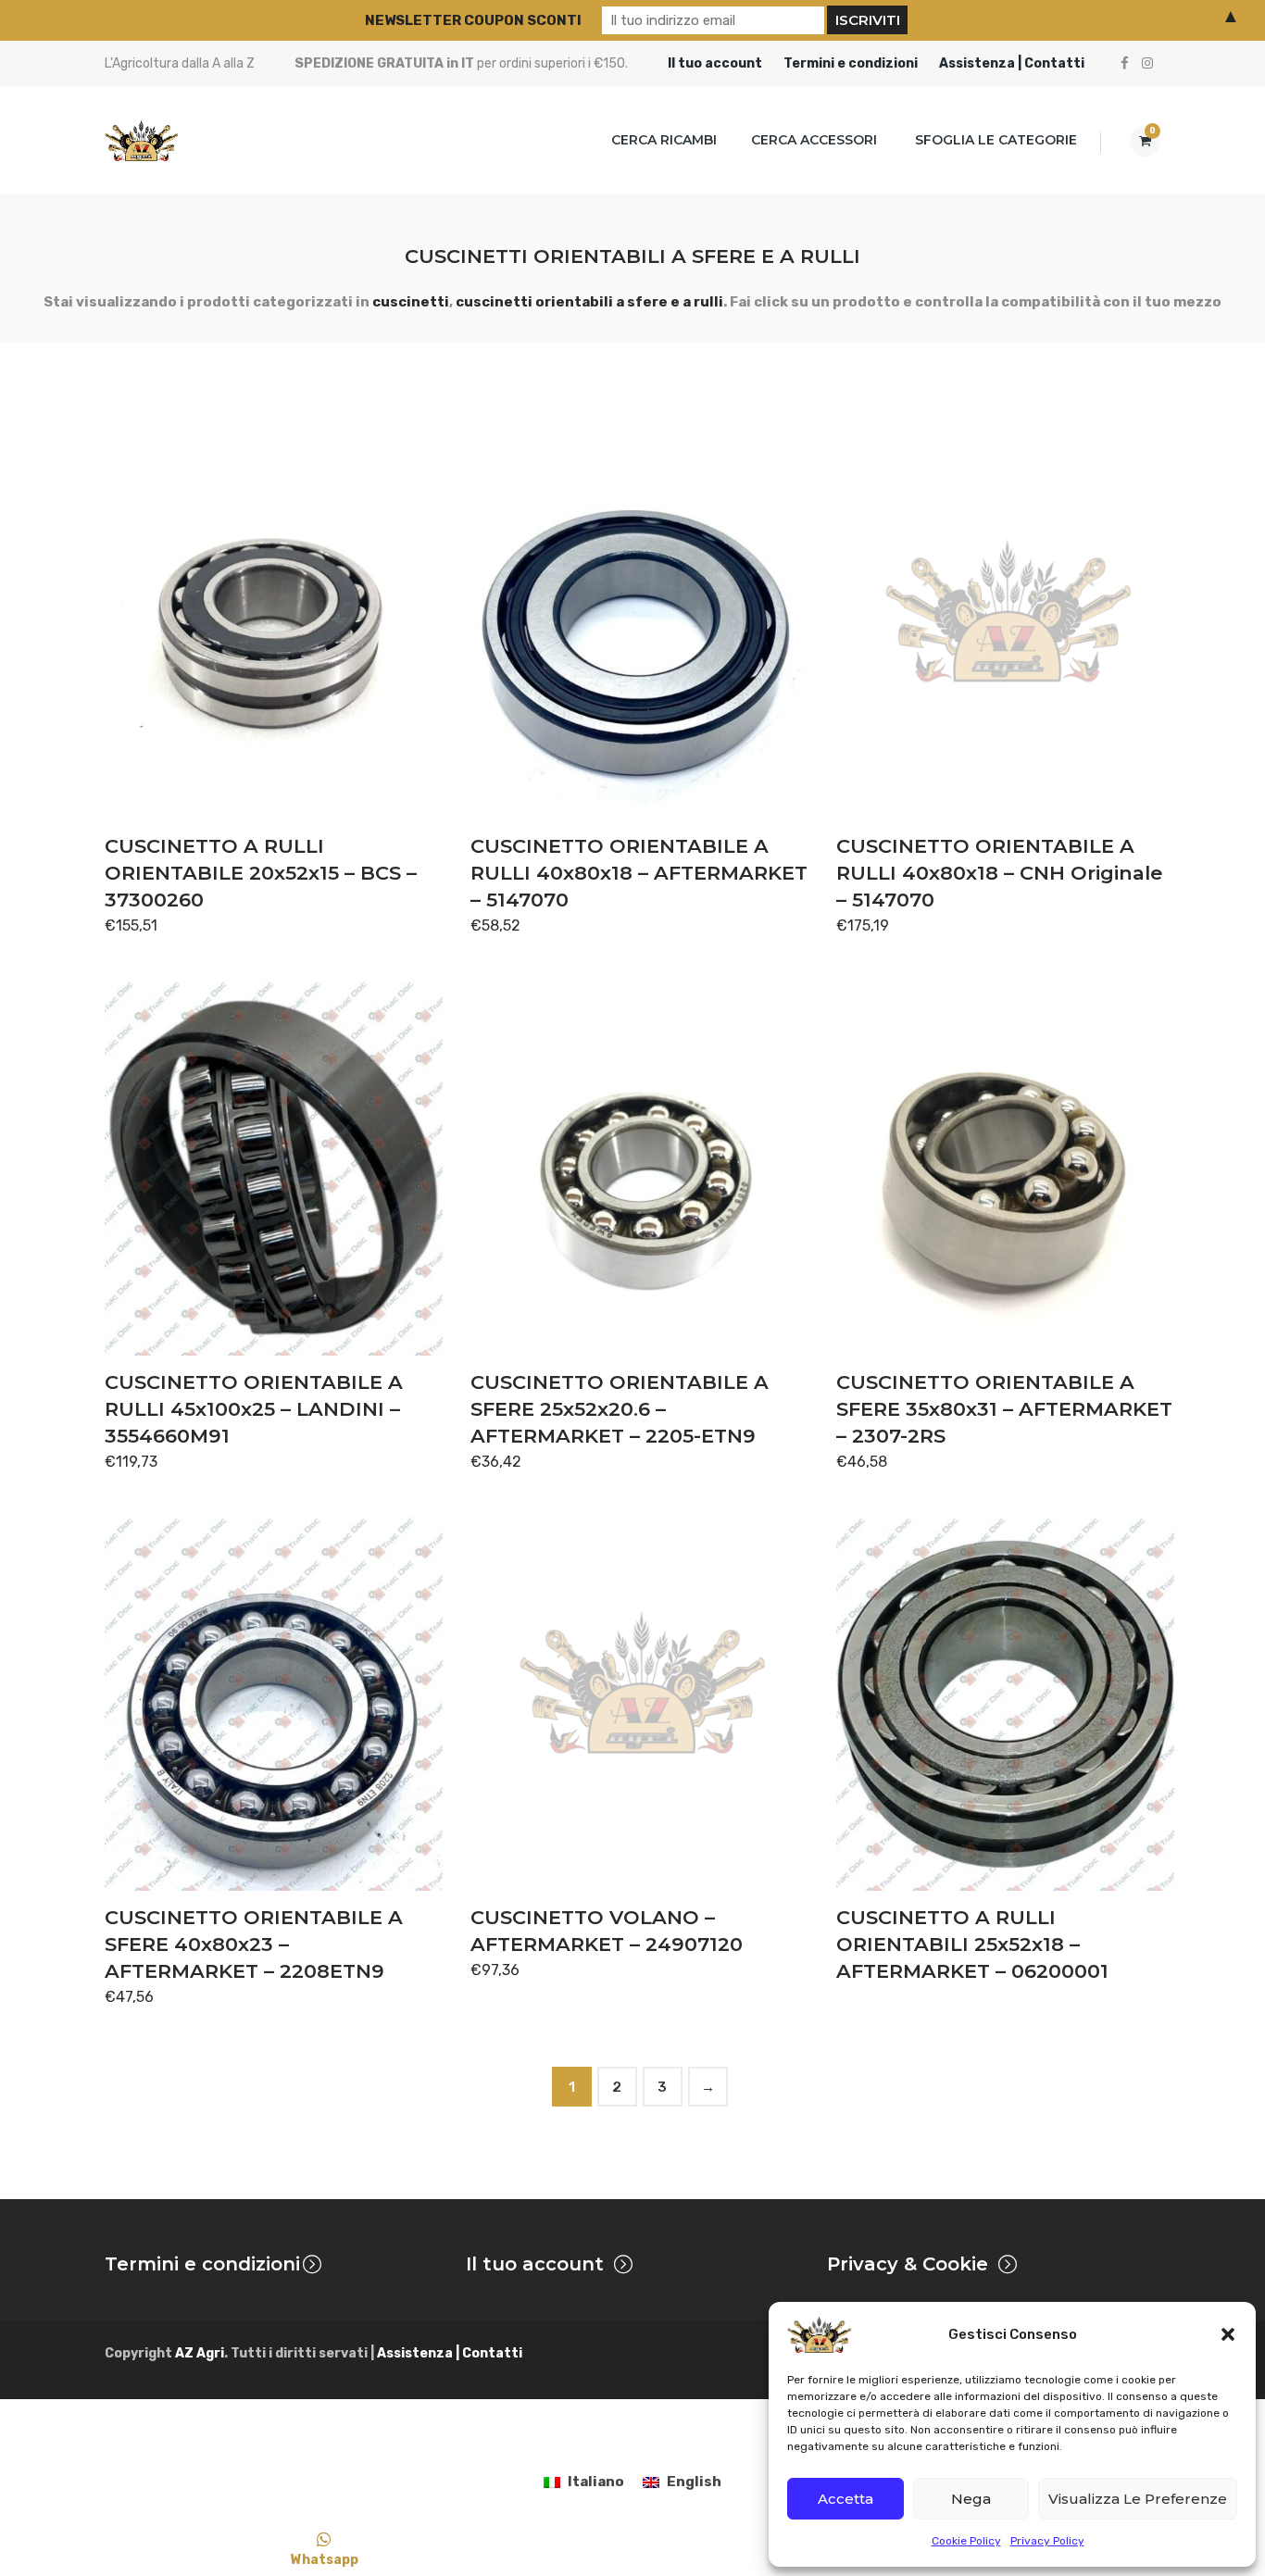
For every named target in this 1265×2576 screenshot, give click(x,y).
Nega (971, 2499)
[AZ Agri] (142, 140)
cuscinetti (411, 302)
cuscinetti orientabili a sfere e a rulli (589, 302)
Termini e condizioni (851, 63)
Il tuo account (715, 63)
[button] (1228, 2334)
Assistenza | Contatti (1012, 63)
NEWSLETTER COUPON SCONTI (473, 20)
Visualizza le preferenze (1138, 2499)
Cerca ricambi (664, 140)
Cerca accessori (814, 140)
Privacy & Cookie (908, 2264)
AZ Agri (200, 2353)
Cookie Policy (966, 2541)
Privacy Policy (1047, 2541)
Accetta (845, 2499)
